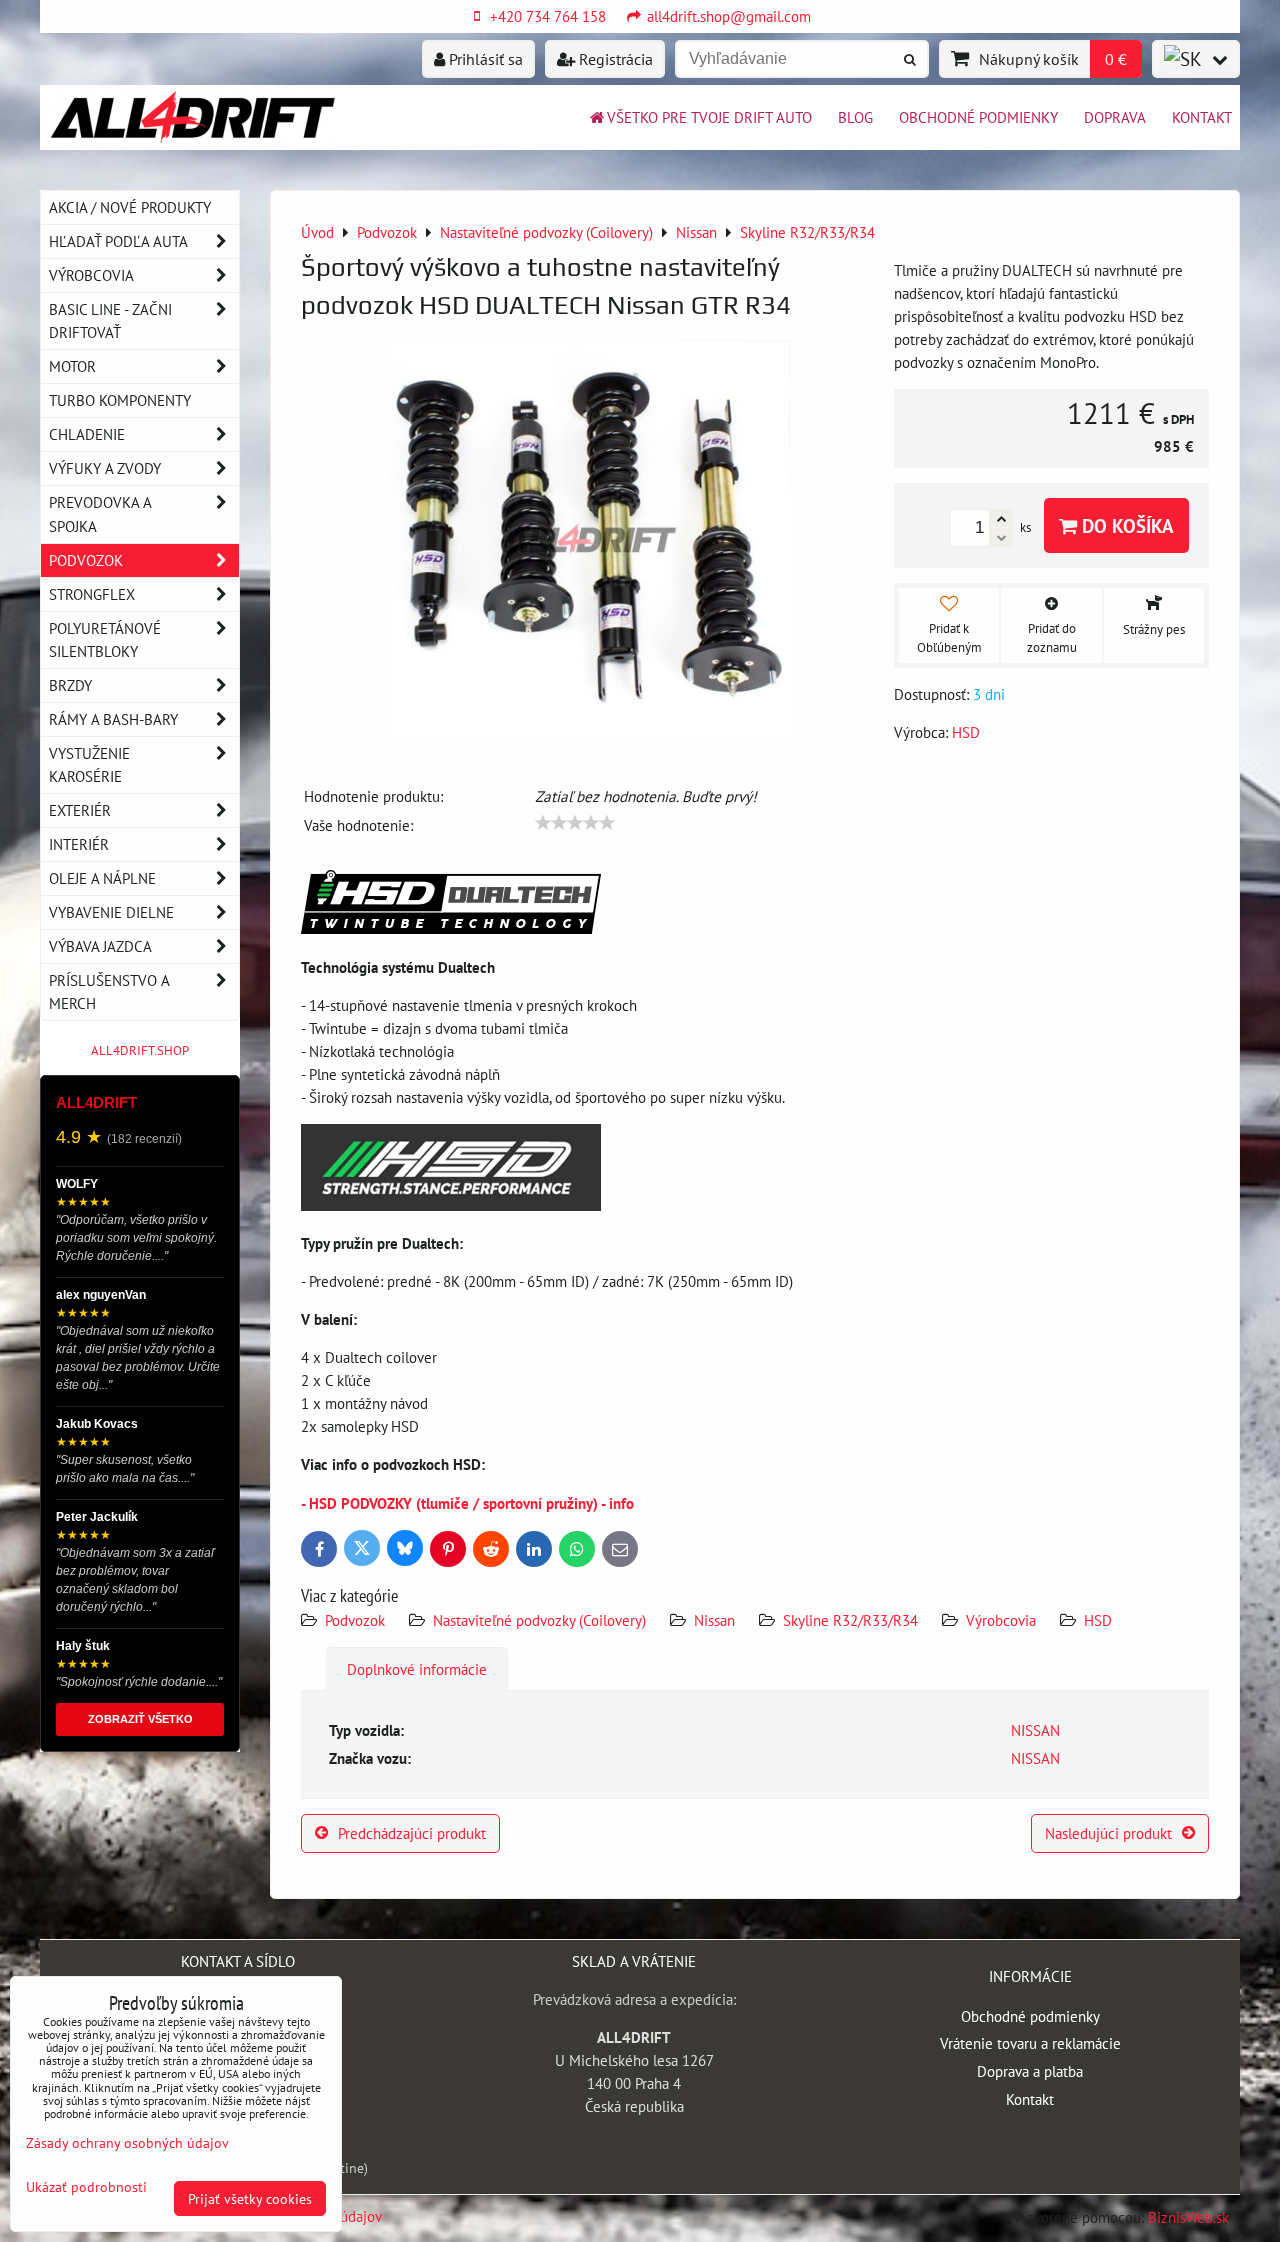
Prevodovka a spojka (100, 513)
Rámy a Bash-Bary (113, 719)
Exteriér (80, 810)
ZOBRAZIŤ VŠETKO (140, 1719)
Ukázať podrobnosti (86, 2187)
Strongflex (92, 594)
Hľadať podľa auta (118, 241)
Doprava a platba (1030, 2071)
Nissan (714, 1620)
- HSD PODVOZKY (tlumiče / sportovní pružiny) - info (467, 1503)
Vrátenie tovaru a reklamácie (1030, 2043)
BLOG (855, 117)
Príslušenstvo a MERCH (109, 991)
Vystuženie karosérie (89, 764)
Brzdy (70, 685)
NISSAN (1035, 1730)
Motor (72, 366)
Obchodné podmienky (978, 117)
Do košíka (1125, 525)
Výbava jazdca (100, 946)
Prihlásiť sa (484, 59)
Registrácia (614, 59)
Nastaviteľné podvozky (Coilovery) (539, 1620)
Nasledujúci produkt (1108, 1833)
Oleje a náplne (102, 878)
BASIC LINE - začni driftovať (110, 320)
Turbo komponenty (120, 400)
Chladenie (87, 434)
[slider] (575, 823)
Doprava (1115, 117)
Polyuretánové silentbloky (105, 639)
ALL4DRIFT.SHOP (140, 1050)
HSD (1098, 1620)
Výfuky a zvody (105, 468)
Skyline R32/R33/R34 (850, 1620)
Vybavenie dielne (111, 912)
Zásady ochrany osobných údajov (127, 2142)
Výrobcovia (1001, 1620)
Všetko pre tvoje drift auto (709, 117)
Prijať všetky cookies (250, 2198)
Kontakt (1202, 117)
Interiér (79, 844)
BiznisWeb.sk (1188, 2217)
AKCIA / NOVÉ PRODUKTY (130, 207)
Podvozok (357, 1620)
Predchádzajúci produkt (412, 1833)
